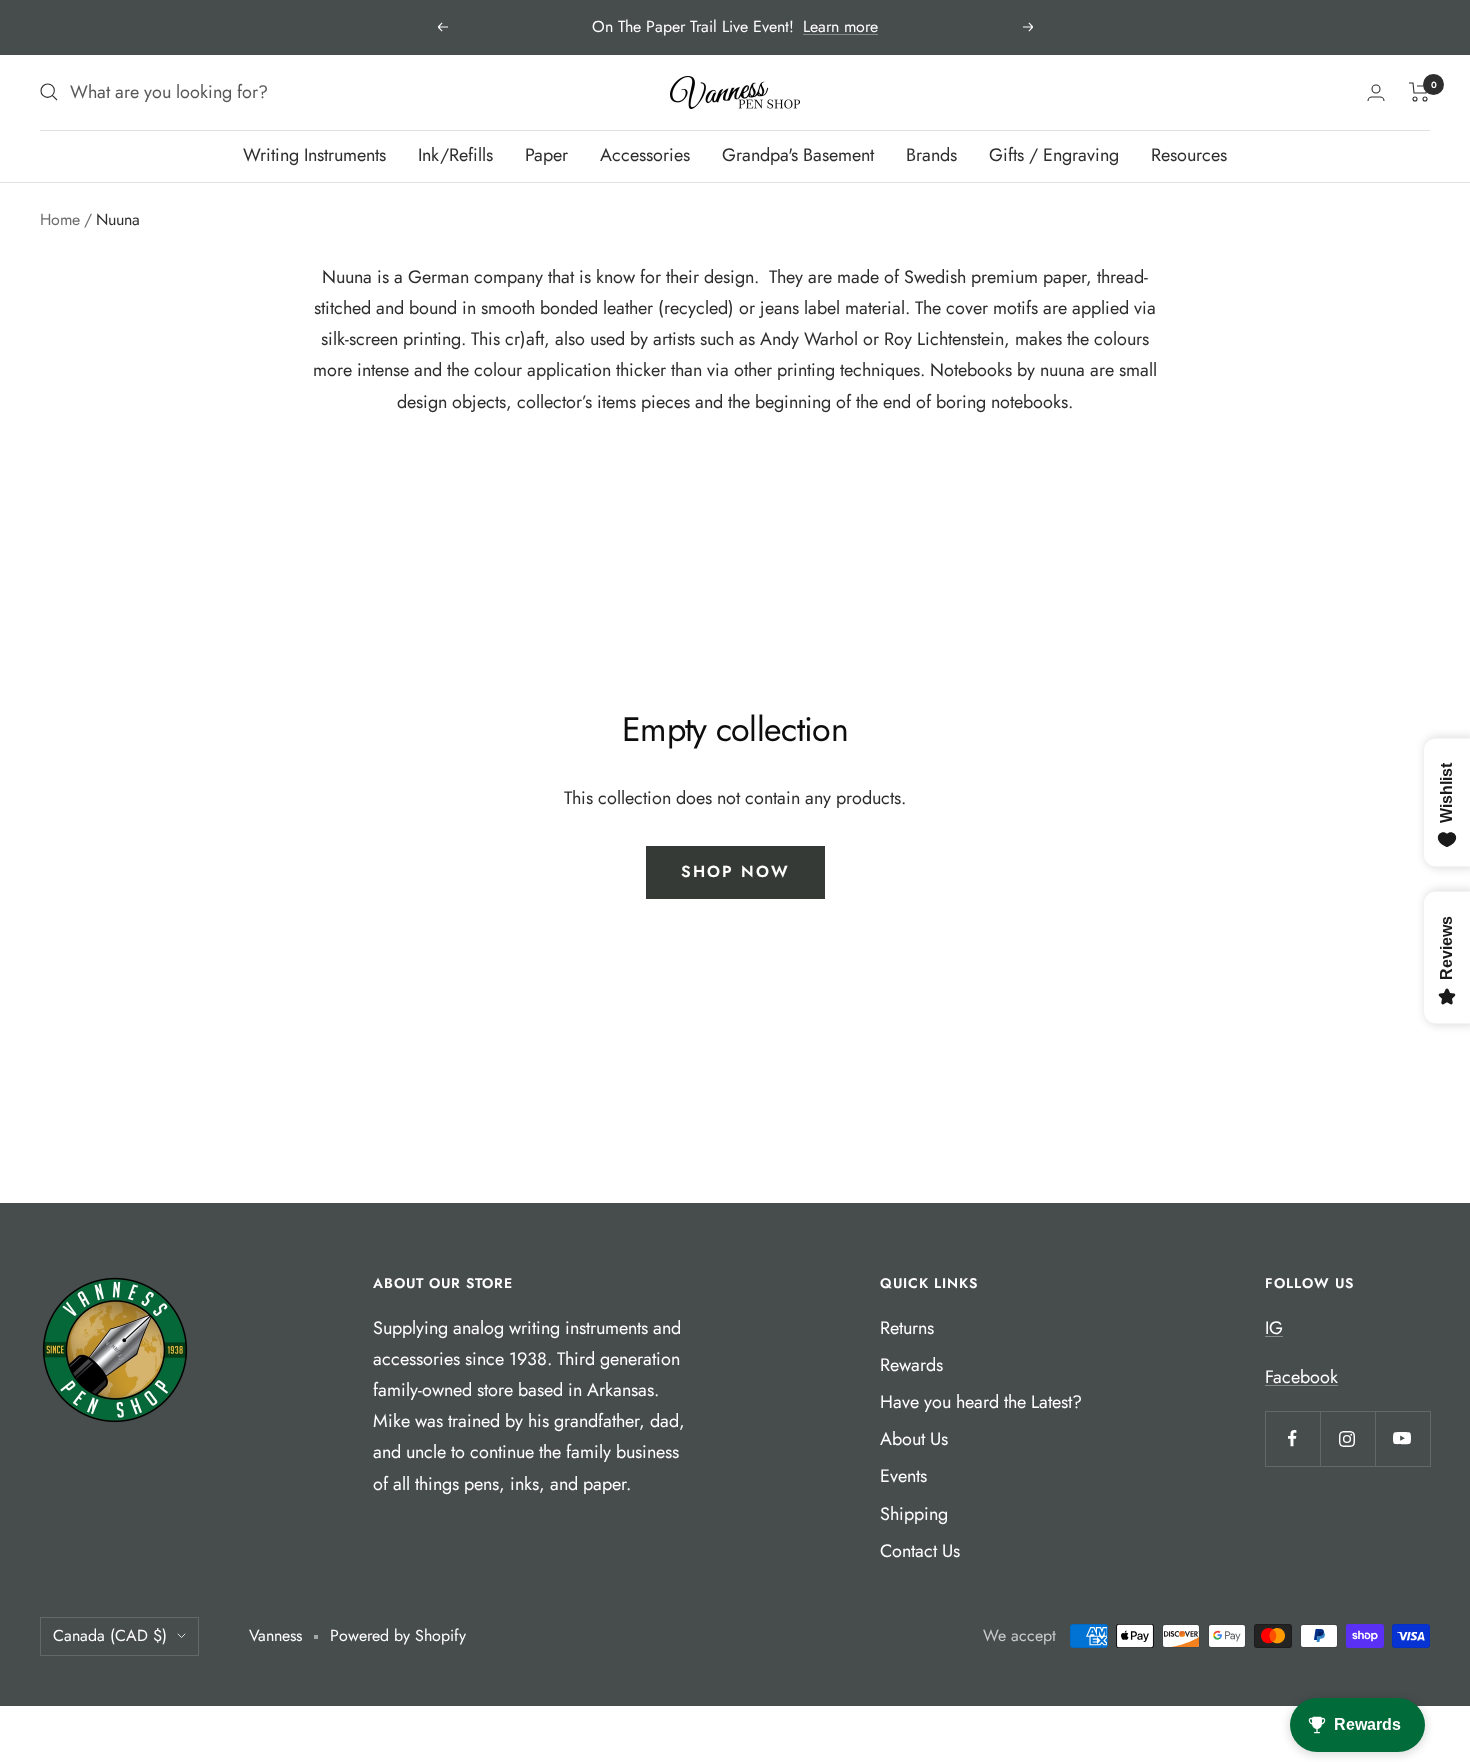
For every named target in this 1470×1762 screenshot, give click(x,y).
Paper (546, 155)
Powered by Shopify (398, 1635)
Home (60, 219)
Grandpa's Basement (798, 155)
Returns (907, 1328)
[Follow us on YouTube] (1402, 1438)
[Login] (1376, 92)
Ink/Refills (455, 155)
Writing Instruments (314, 155)
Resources (1189, 155)
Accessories (645, 155)
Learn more (840, 26)
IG (1274, 1328)
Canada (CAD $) (110, 1635)
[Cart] (1419, 92)
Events (903, 1476)
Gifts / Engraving (1054, 155)
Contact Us (920, 1551)
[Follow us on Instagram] (1347, 1438)
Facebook (1301, 1377)
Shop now (735, 871)
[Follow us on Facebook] (1292, 1438)
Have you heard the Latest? (981, 1402)
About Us (914, 1439)
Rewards (911, 1365)
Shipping (914, 1514)
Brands (931, 155)
